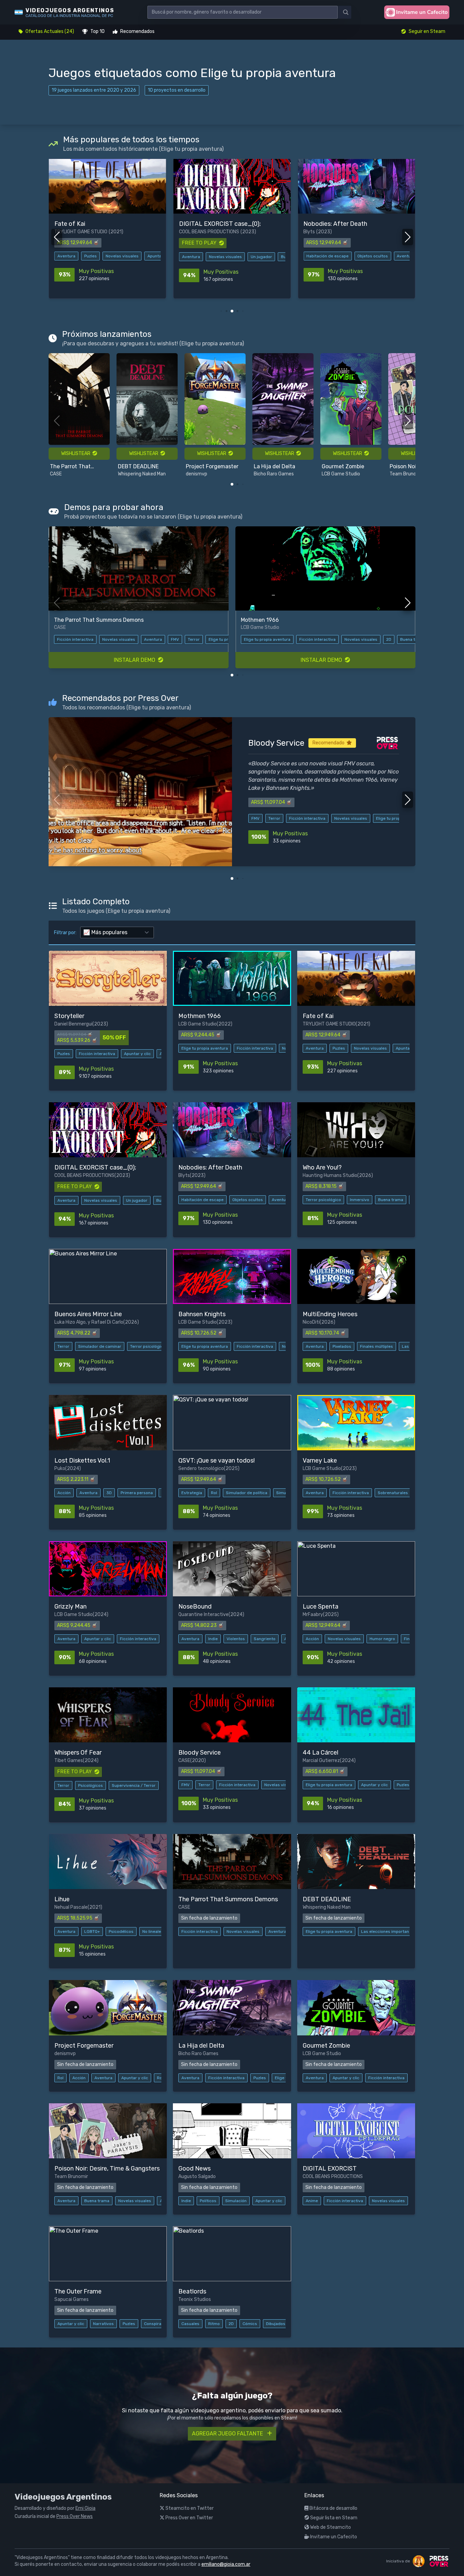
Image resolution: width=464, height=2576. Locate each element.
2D (231, 2324)
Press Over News (75, 2516)
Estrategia (192, 1493)
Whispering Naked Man (74, 474)
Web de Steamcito (330, 2527)
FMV (185, 1785)
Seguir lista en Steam (333, 2518)
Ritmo (214, 2324)
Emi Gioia (85, 2508)
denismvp (129, 474)
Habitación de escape (203, 256)
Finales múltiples (377, 1346)
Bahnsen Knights (263, 620)
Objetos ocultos (248, 256)
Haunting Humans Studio (331, 232)
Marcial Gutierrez (321, 1761)
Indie (213, 1639)
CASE (184, 1761)
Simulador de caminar (100, 1346)
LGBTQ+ (92, 1931)
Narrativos (397, 639)
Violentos (236, 1639)
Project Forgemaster (144, 466)
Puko (60, 1468)
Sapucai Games (72, 2299)
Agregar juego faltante (228, 2434)
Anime (312, 2201)
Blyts (185, 232)
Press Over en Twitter (189, 2518)
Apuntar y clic (355, 818)
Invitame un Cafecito (333, 2537)
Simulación (236, 2201)
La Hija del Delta (207, 466)
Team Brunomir (338, 474)
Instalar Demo (136, 660)
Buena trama (391, 256)
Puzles (174, 639)
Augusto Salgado (408, 389)
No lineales (153, 1931)
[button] (221, 311)
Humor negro (382, 1639)
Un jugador (137, 257)
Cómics (250, 2324)
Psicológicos (91, 1785)
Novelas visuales (101, 257)
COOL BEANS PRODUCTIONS (84, 232)
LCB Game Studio (273, 474)
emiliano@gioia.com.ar (226, 2564)
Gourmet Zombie (275, 466)
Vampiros (199, 639)
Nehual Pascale (71, 1907)
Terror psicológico (324, 256)
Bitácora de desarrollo (333, 2508)
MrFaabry (313, 1614)
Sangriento (265, 1639)
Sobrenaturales (144, 639)
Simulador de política (247, 1493)
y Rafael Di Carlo (105, 1322)
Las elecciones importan (385, 1931)
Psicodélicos (121, 1931)
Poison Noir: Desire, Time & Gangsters (346, 467)
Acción (64, 1493)
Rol (214, 1493)
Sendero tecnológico (201, 1468)
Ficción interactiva (102, 639)
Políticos (208, 2201)
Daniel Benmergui (73, 1024)
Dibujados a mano (283, 2324)
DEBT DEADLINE (70, 466)
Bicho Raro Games (206, 474)
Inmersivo (360, 256)
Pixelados (342, 1346)
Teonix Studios (195, 2299)
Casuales (190, 2324)
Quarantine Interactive (203, 1614)
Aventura (66, 257)
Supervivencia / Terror (134, 1785)
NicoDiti (311, 1322)
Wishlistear (77, 453)
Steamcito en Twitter (189, 2508)
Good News (404, 382)
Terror (63, 1346)
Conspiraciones (159, 2324)
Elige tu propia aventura (267, 639)
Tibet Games (69, 1761)
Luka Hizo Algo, (71, 1322)
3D (109, 1493)
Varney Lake (69, 620)
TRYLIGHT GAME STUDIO (329, 1024)
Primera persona (137, 1493)
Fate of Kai (269, 743)
